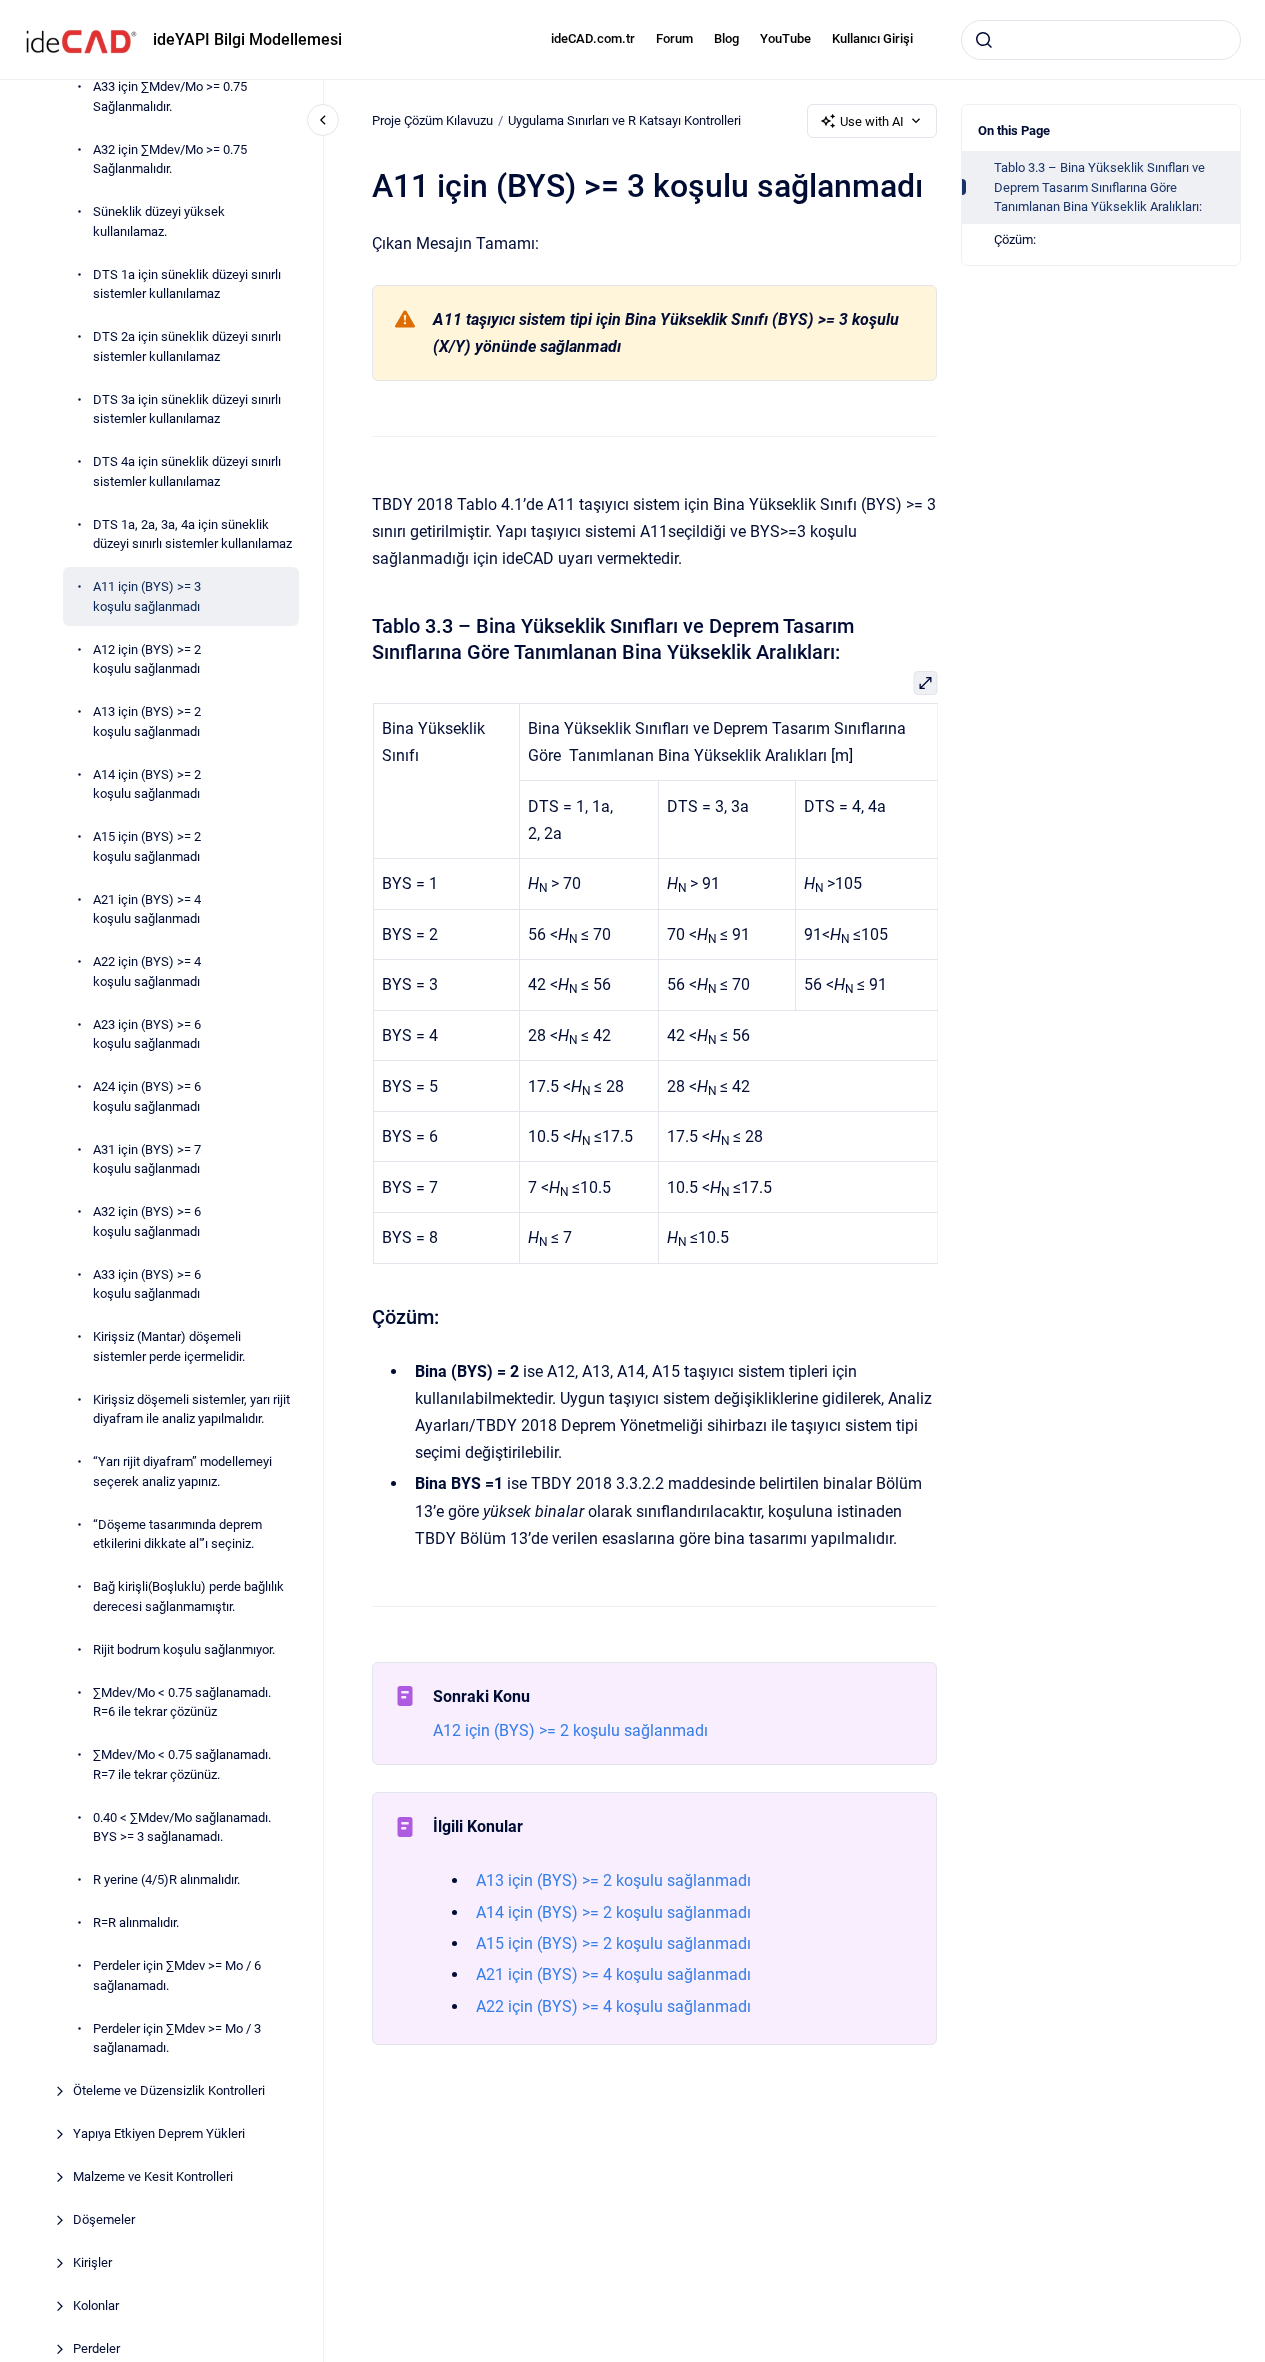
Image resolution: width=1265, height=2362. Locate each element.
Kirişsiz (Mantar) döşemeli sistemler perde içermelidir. (169, 1346)
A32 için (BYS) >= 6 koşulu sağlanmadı (147, 1221)
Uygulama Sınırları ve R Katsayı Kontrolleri (624, 120)
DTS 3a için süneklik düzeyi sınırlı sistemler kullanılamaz (187, 409)
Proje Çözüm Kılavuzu (432, 120)
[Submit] (984, 40)
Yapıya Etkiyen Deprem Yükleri (159, 2133)
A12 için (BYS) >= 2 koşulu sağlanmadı (147, 659)
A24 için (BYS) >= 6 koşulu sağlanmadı (147, 1096)
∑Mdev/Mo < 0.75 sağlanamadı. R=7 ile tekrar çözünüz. (182, 1764)
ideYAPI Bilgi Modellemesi (247, 39)
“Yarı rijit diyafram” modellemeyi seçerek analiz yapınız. (182, 1471)
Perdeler (96, 2348)
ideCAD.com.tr (593, 38)
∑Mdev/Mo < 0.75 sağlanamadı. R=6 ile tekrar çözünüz (182, 1702)
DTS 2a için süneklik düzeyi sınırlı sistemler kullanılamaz (187, 346)
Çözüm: (1015, 239)
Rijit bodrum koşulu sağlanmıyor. (184, 1649)
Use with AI (872, 121)
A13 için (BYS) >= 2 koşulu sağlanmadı (147, 721)
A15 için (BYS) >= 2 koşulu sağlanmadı (147, 846)
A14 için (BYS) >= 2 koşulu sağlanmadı (147, 784)
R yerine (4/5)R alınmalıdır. (166, 1879)
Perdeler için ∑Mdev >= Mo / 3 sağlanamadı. (177, 2038)
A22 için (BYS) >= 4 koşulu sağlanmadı (147, 971)
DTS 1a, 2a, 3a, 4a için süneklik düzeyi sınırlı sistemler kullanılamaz (192, 534)
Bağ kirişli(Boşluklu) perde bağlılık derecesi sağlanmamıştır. (188, 1596)
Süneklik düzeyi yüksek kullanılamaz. (159, 221)
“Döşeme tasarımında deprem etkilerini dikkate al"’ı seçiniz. (177, 1534)
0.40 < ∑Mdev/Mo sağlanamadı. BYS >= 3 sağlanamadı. (182, 1827)
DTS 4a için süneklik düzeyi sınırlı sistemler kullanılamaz (187, 471)
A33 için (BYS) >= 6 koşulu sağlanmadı (147, 1284)
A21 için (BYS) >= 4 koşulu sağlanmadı (147, 909)
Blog (726, 38)
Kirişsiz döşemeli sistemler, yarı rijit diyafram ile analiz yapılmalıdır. (191, 1409)
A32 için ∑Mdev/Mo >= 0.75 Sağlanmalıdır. (170, 159)
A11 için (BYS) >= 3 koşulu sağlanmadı (147, 596)
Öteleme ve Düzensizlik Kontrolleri (169, 2090)
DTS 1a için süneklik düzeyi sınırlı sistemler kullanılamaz (187, 284)
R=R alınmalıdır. (136, 1922)
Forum (674, 38)
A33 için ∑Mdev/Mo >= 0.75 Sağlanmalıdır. (170, 96)
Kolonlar (96, 2305)
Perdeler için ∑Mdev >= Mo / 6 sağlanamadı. (177, 1975)
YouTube (785, 38)
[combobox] (1101, 40)
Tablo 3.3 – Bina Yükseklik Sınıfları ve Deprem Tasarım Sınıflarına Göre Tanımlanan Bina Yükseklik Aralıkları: (1099, 187)
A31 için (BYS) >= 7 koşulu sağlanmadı (147, 1159)
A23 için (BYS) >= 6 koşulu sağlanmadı (147, 1034)
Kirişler (92, 2262)
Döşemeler (104, 2219)
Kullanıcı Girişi (872, 38)
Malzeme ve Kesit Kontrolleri (153, 2176)
